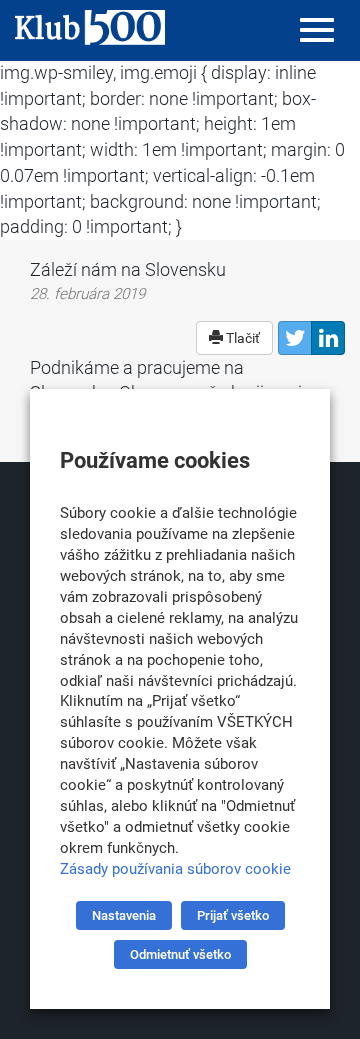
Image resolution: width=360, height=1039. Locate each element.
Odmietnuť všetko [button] (180, 954)
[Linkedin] (328, 338)
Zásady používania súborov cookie (175, 869)
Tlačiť (241, 338)
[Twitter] (295, 338)
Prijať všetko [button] (233, 915)
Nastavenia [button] (124, 915)
